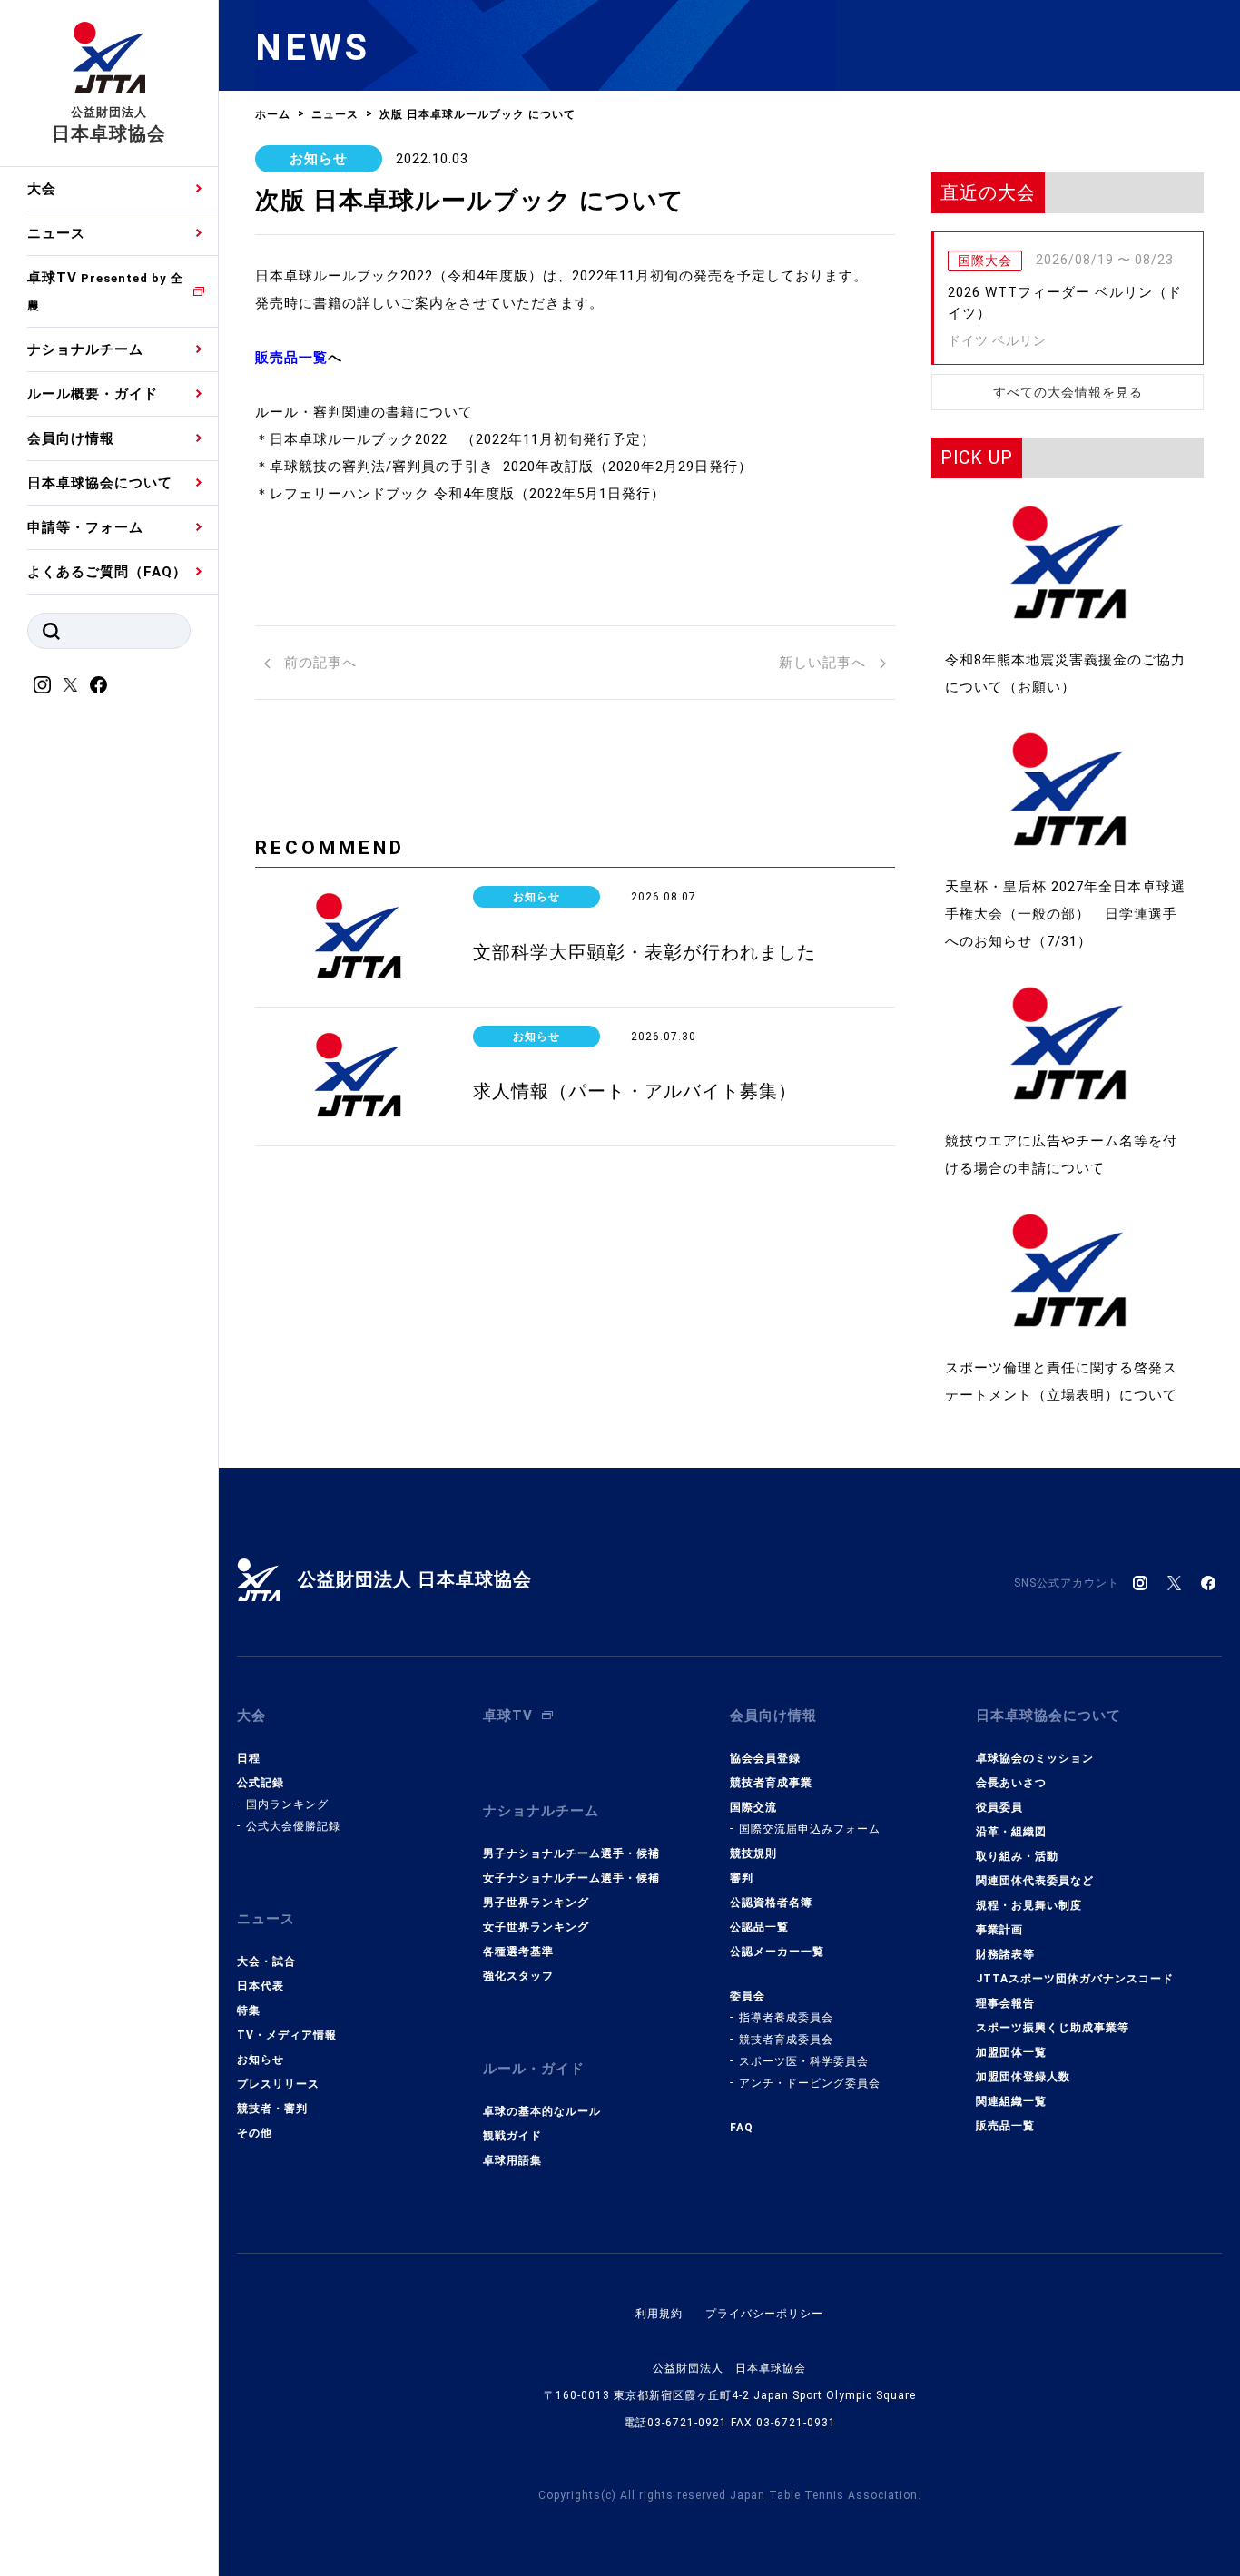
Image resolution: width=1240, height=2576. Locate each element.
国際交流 (753, 1807)
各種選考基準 (518, 1952)
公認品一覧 (759, 1927)
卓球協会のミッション (1035, 1758)
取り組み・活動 (1017, 1856)
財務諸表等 (1005, 1954)
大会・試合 (266, 1961)
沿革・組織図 (1011, 1832)
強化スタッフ (518, 1976)
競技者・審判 (272, 2109)
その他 (255, 2133)
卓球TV (105, 291)
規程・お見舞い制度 (1029, 1905)
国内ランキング (287, 1804)
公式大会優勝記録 (293, 1826)
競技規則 (753, 1853)
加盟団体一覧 (1011, 2052)
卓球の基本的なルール (542, 2111)
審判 (742, 1878)
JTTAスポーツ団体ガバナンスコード (1075, 1979)
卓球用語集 (512, 2160)
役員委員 (999, 1807)
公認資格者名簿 (771, 1903)
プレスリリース (278, 2084)
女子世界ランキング (536, 1927)
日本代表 (261, 1986)
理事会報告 (1005, 2003)
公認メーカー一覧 (777, 1952)
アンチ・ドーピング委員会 (810, 2083)
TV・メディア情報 (287, 2035)
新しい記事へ (825, 663)
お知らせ (319, 159)
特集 (249, 2011)
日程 (249, 1758)
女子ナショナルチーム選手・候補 (571, 1878)
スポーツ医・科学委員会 (804, 2061)
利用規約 (659, 2314)
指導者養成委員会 (786, 2018)
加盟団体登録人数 (1023, 2077)
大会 (42, 189)
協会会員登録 (765, 1758)
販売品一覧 (1005, 2126)
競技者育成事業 (771, 1783)
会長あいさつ (1011, 1783)
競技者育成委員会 (786, 2040)
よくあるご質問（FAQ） (107, 572)
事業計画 (999, 1930)
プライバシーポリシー (764, 2314)
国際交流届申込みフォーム (810, 1829)
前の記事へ (318, 663)
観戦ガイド (512, 2136)
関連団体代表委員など (1035, 1881)
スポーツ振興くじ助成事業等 (1053, 2028)
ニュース (56, 233)
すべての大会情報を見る (1068, 392)
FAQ (742, 2128)
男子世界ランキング (536, 1903)
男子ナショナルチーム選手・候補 (571, 1853)
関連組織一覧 (1011, 2101)
